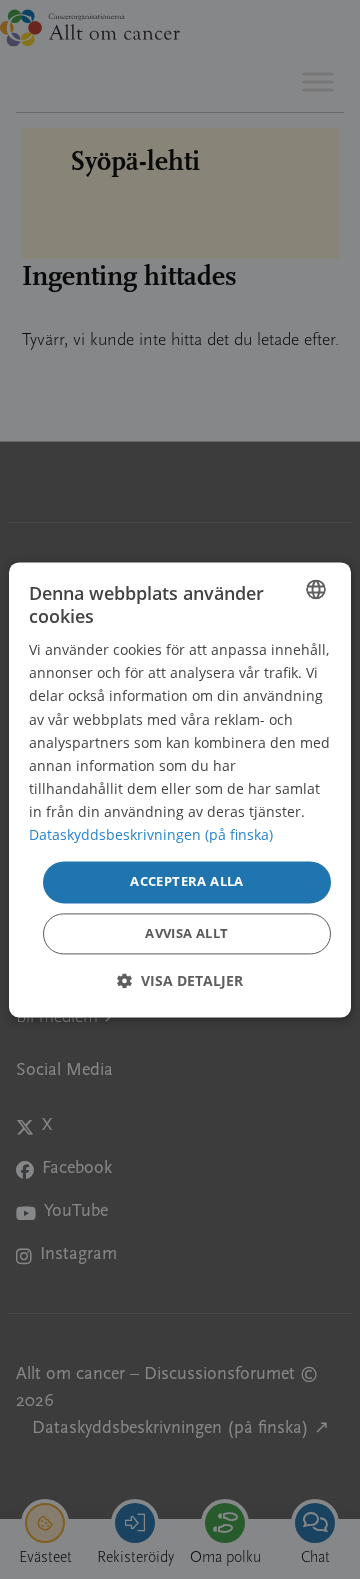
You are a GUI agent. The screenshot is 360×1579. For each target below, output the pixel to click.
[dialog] (180, 789)
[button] (180, 980)
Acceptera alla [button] (187, 882)
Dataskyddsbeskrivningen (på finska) (151, 834)
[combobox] (316, 589)
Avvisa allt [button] (186, 933)
